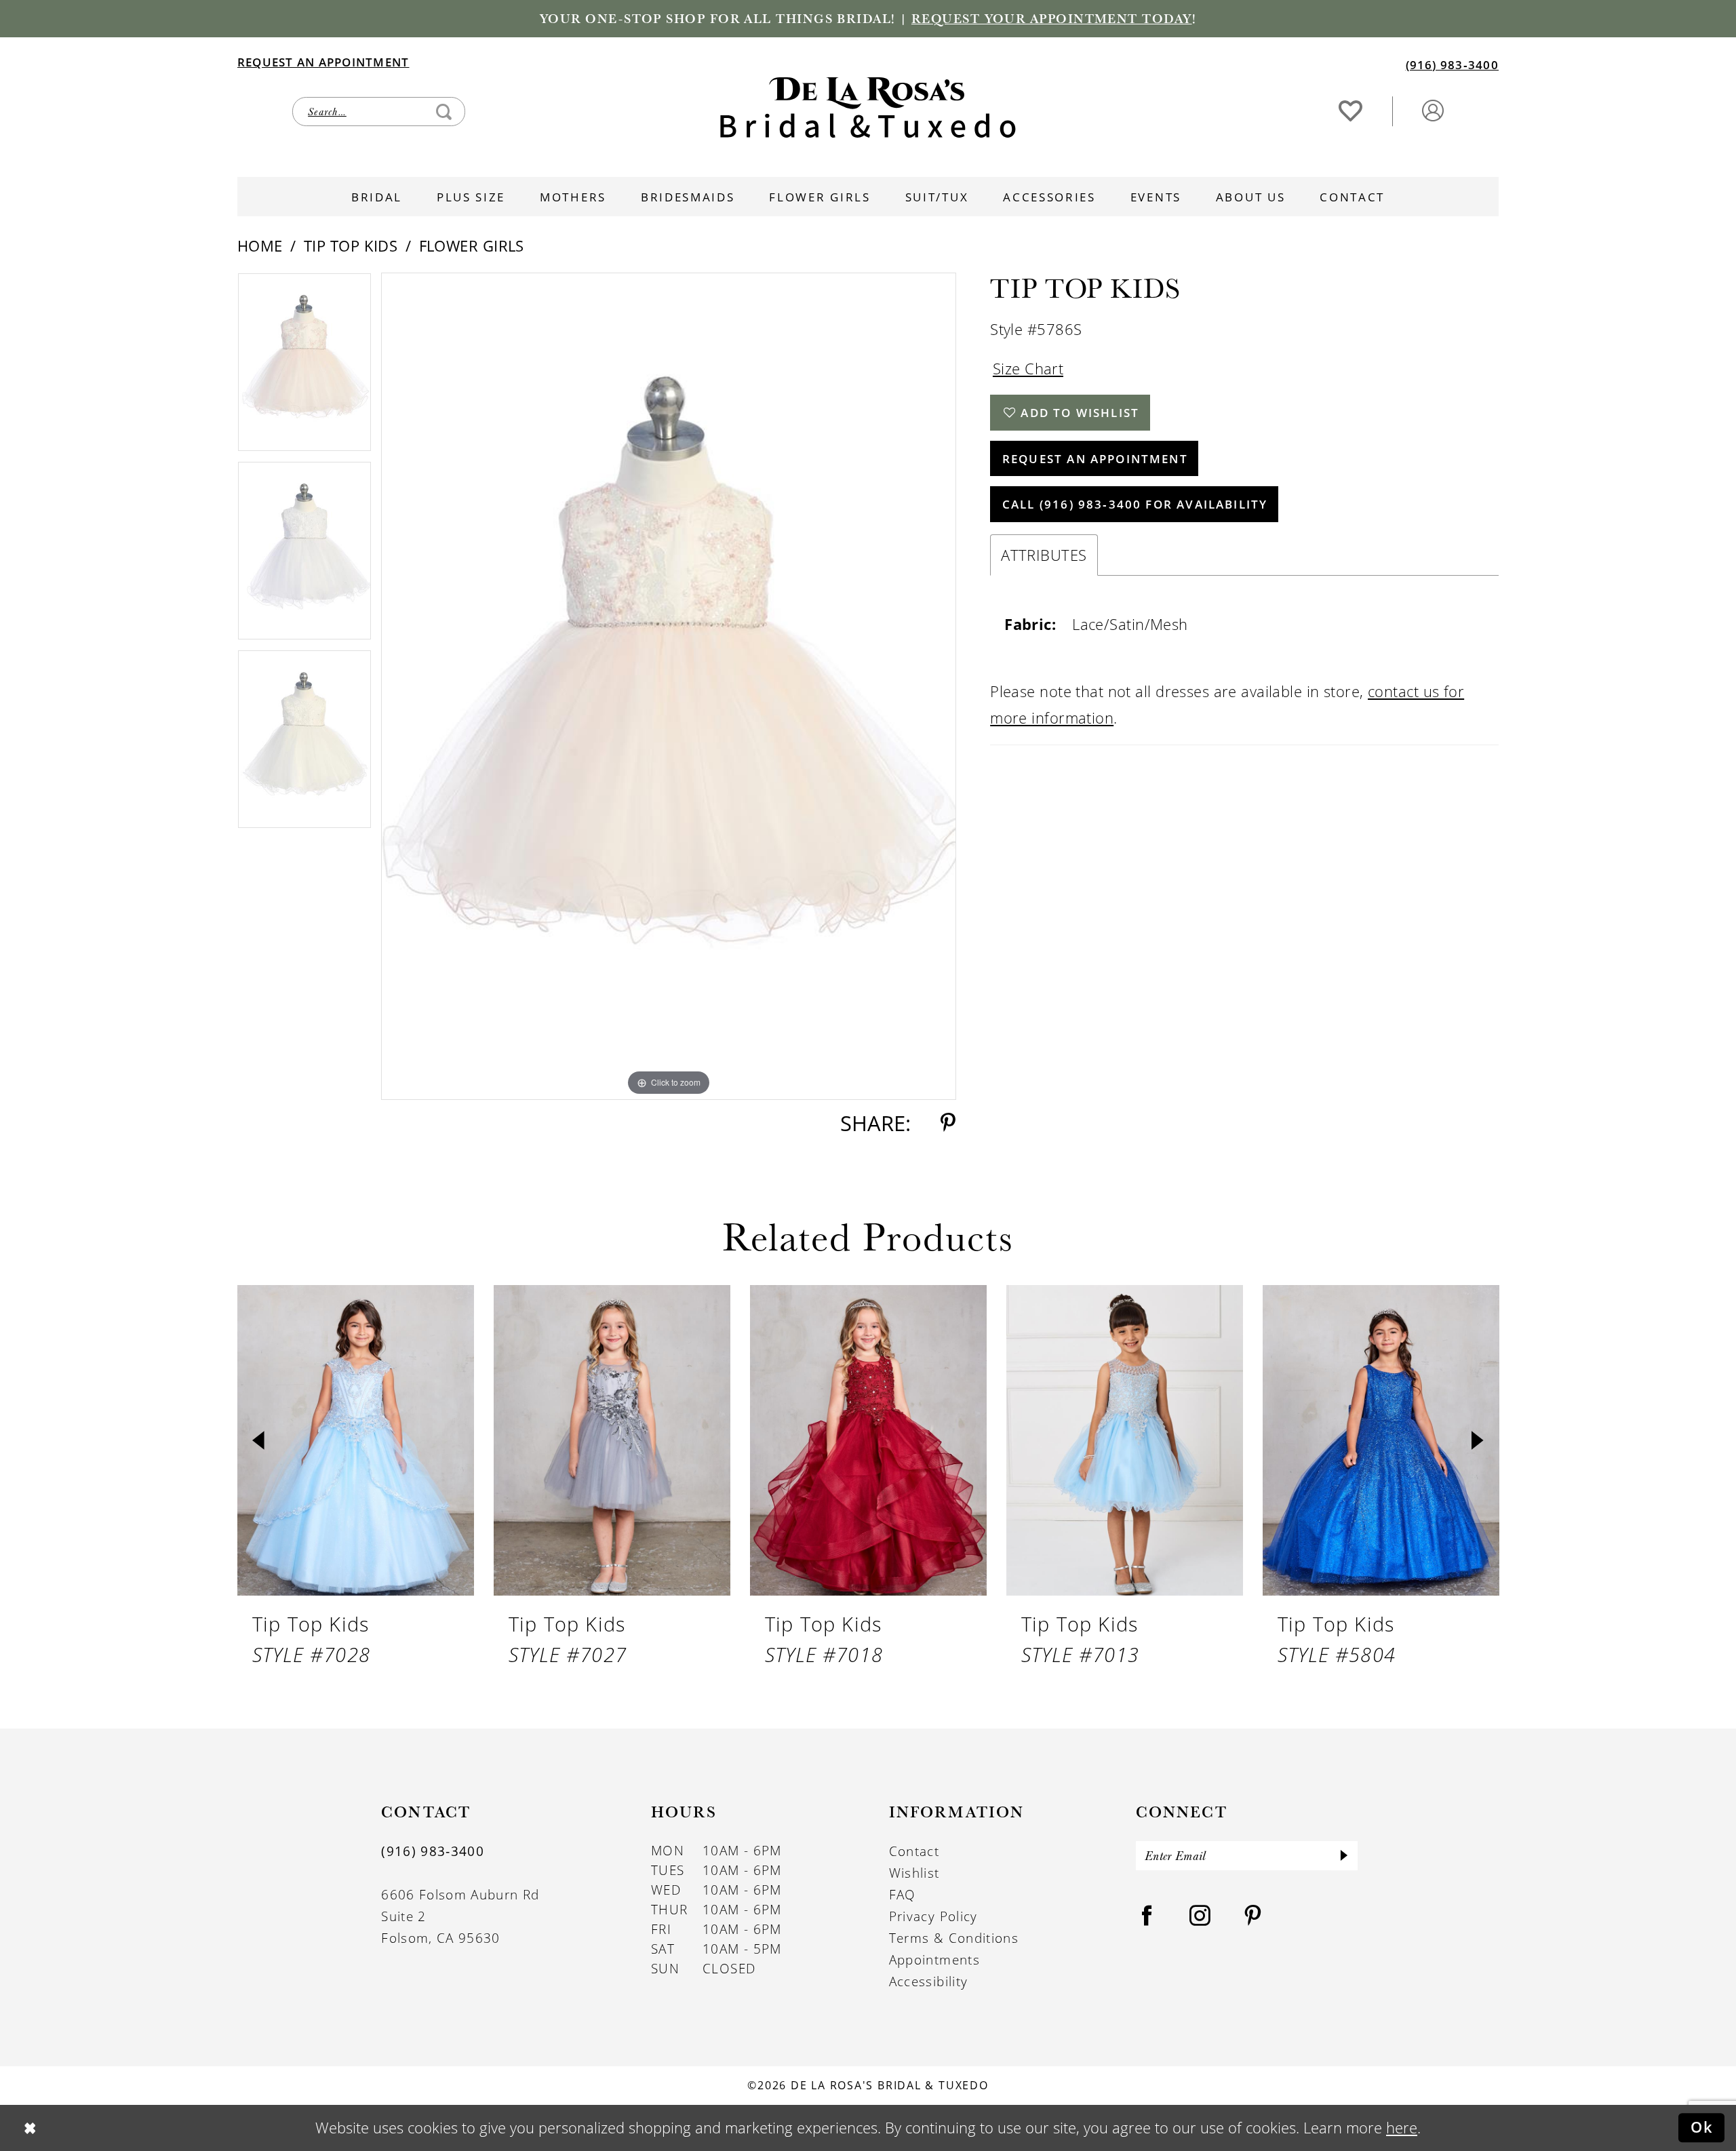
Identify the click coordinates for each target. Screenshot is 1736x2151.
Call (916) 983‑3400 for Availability (1135, 504)
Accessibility (929, 1981)
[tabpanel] (304, 367)
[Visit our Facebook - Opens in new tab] (1147, 1916)
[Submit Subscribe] (1344, 1856)
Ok (1702, 2127)
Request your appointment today (1052, 18)
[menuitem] (552, 61)
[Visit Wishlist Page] (1351, 110)
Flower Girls (472, 246)
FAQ (903, 1895)
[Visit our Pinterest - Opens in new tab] (1253, 1916)
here (1402, 2128)
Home (260, 246)
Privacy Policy (933, 1916)
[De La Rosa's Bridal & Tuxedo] (868, 107)
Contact (914, 1851)
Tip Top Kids (351, 246)
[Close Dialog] (29, 2128)
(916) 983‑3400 (433, 1851)
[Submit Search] (444, 112)
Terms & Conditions (954, 1938)
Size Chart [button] (1028, 369)
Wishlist (914, 1873)
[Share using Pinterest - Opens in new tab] (948, 1123)
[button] (1433, 110)
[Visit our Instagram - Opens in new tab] (1200, 1916)
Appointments (934, 1960)
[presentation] (356, 1440)
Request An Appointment (1095, 458)
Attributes (1044, 555)
